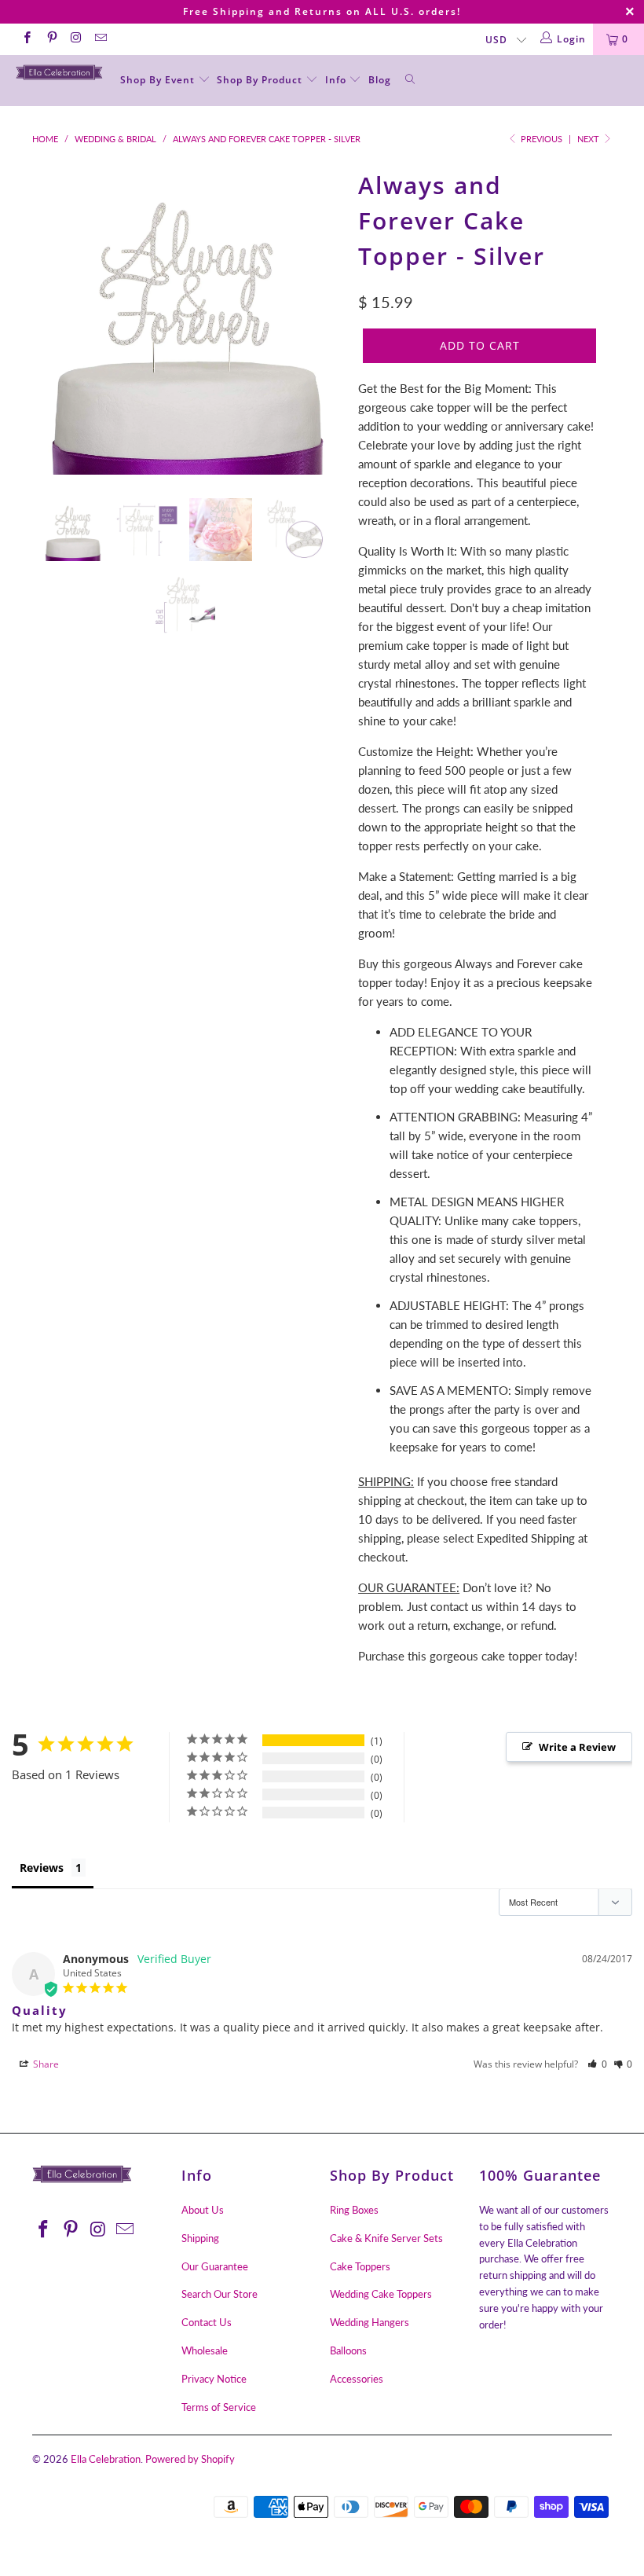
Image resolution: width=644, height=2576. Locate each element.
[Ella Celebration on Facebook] (26, 39)
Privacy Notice (214, 2379)
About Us (203, 2210)
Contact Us (207, 2322)
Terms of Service (219, 2407)
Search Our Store (220, 2294)
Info (337, 80)
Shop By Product (261, 80)
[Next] (326, 319)
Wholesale (205, 2350)
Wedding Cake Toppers (381, 2294)
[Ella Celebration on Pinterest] (51, 39)
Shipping (200, 2238)
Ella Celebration (106, 2459)
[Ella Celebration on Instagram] (76, 39)
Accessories (357, 2379)
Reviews (42, 1868)
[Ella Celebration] (59, 72)
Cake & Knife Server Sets (386, 2238)
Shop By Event (159, 80)
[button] (597, 2064)
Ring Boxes (354, 2210)
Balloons (348, 2350)
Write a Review (577, 1747)
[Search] (410, 81)
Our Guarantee (215, 2266)
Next (589, 139)
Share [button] (45, 2064)
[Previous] (48, 319)
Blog (380, 80)
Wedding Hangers (370, 2322)
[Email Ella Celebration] (100, 39)
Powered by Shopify (190, 2459)
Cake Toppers (360, 2266)
